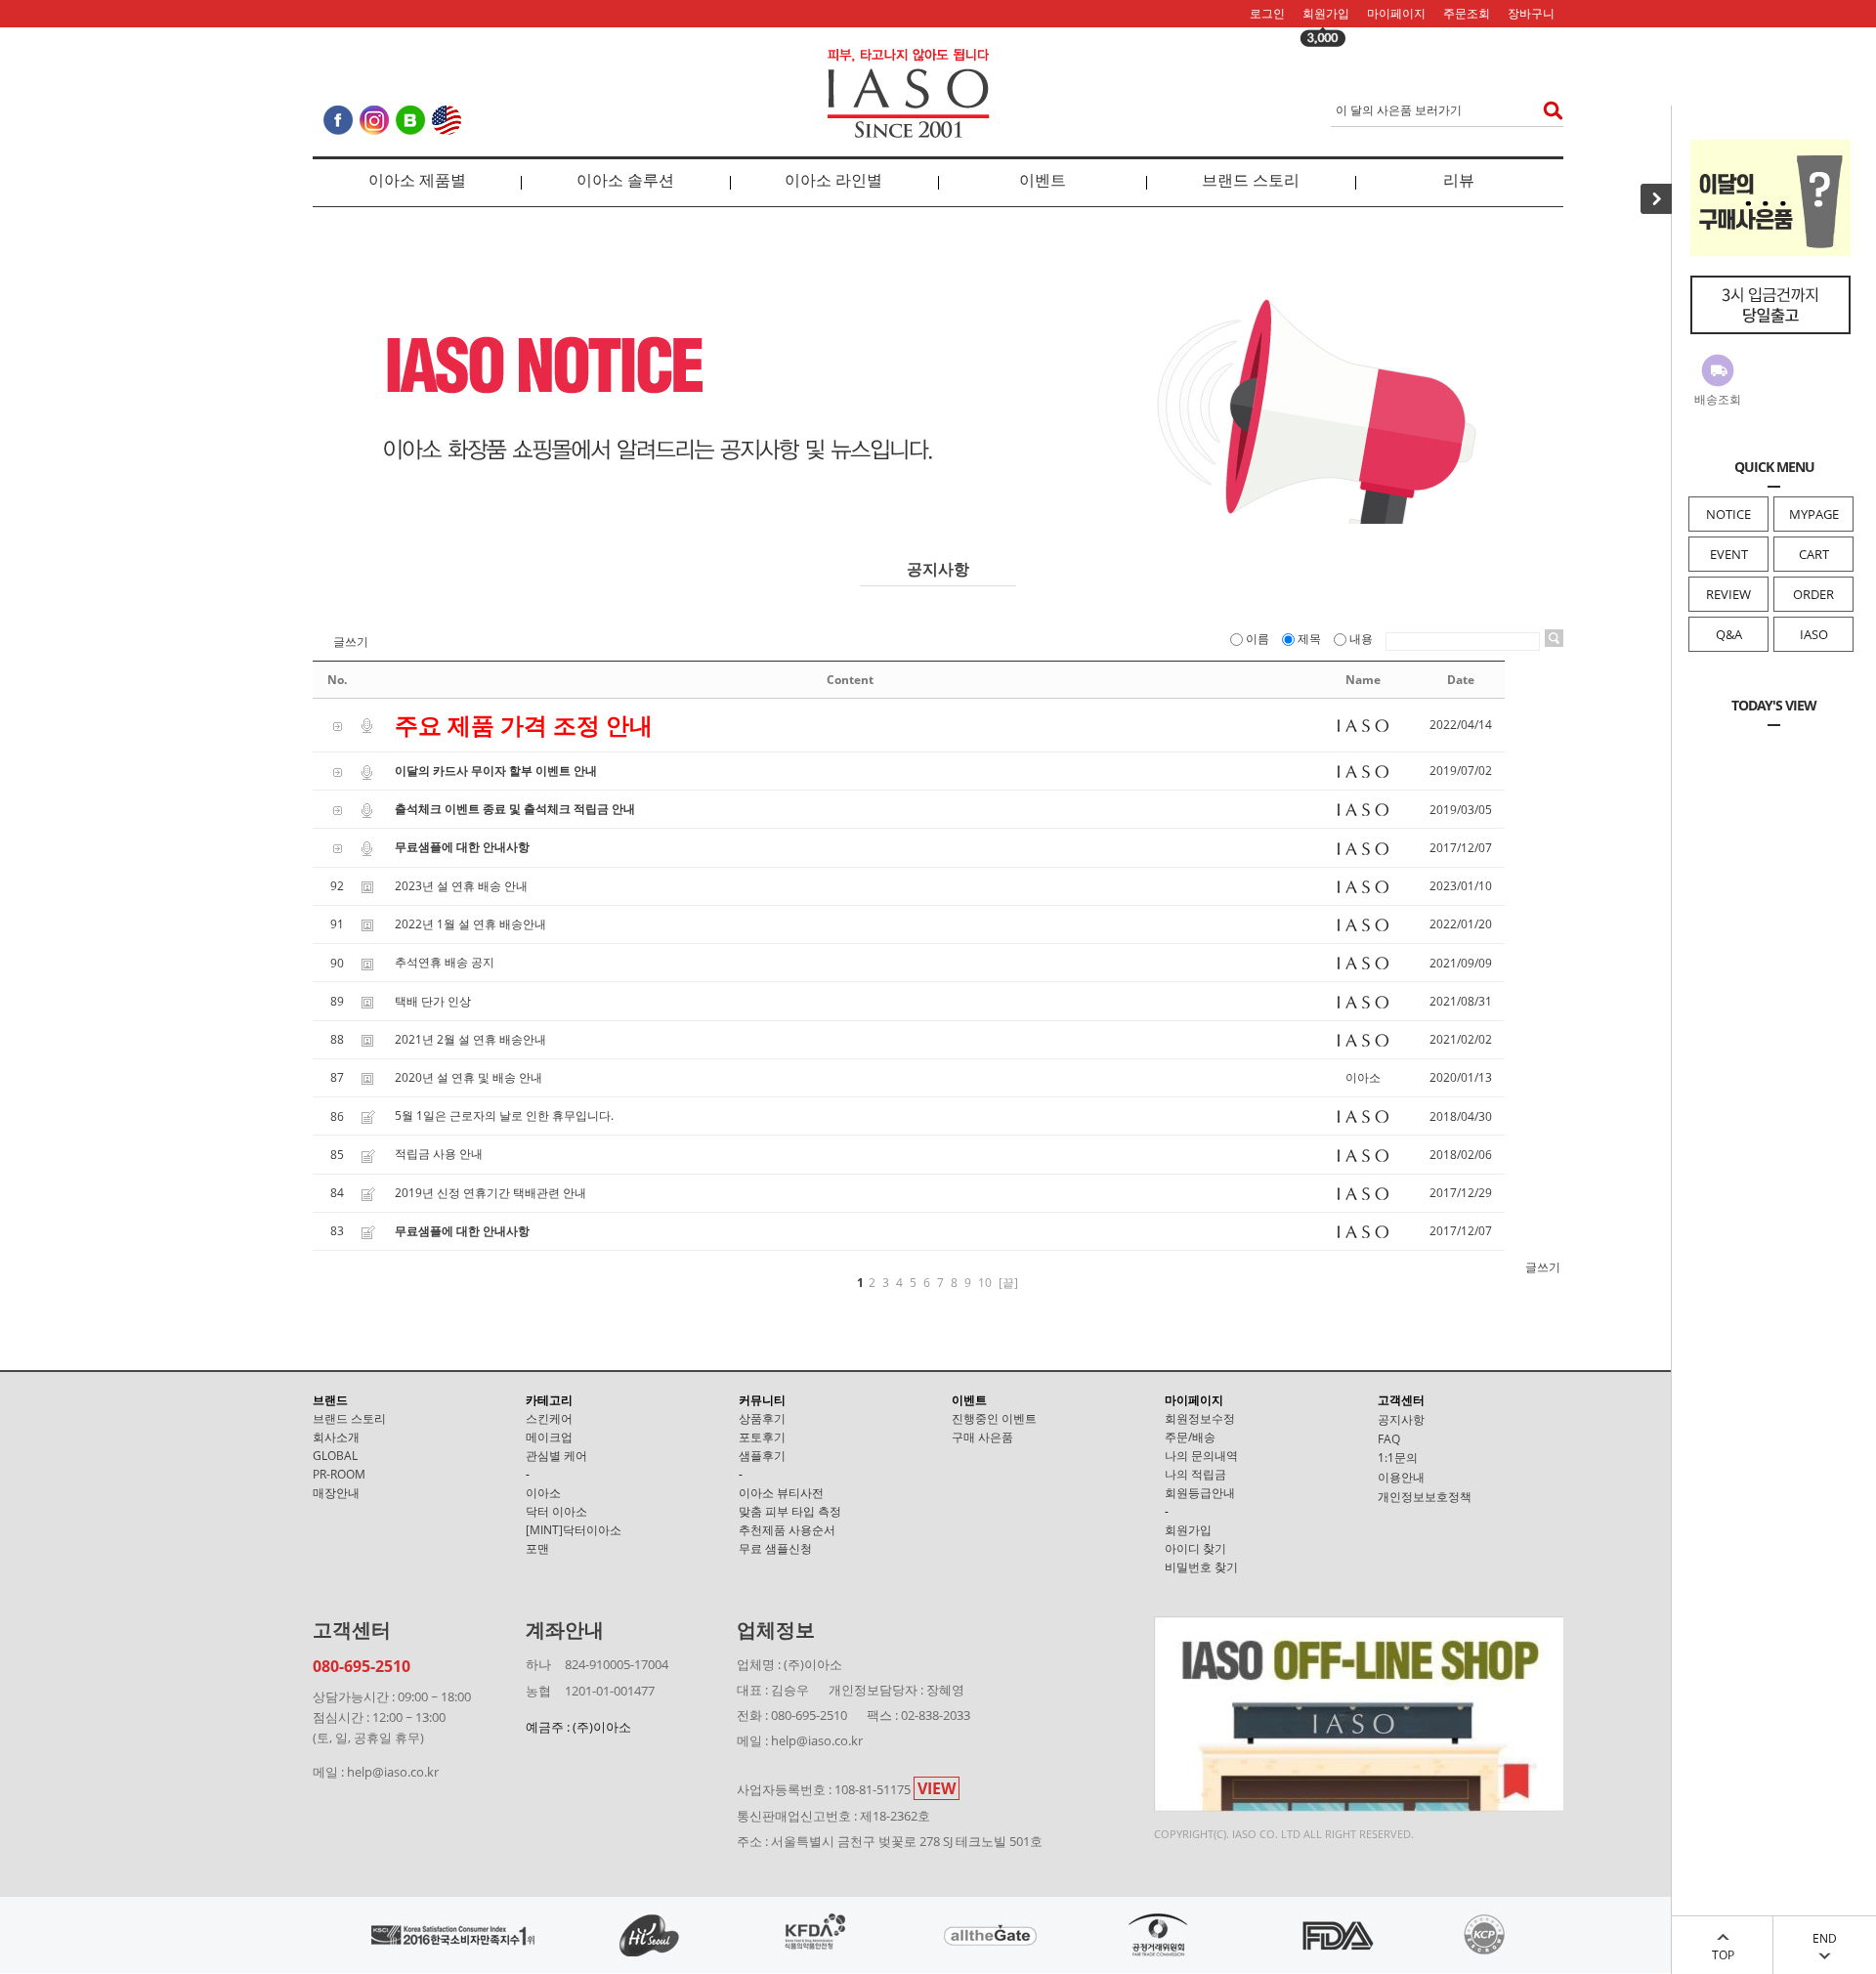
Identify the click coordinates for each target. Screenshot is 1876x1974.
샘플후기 (762, 1456)
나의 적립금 (1195, 1474)
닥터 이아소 (556, 1511)
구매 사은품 (982, 1437)
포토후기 (762, 1437)
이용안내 (1401, 1477)
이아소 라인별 (833, 180)
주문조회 (1467, 13)
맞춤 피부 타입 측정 (790, 1511)
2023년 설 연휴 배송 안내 (461, 886)
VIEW (937, 1788)
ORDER (1813, 594)
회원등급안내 (1200, 1493)
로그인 (1267, 13)
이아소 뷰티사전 (781, 1493)
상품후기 (762, 1418)
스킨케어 (549, 1418)
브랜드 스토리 (1251, 180)
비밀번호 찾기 (1201, 1567)
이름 (1258, 639)
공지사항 (1401, 1419)
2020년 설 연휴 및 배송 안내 (469, 1077)
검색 (1547, 110)
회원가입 (1326, 13)
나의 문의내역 (1201, 1456)
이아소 (543, 1493)
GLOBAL (335, 1456)
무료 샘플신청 (775, 1548)
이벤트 (1043, 180)
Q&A (1729, 634)
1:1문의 (1398, 1458)
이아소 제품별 (417, 180)
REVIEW (1728, 594)
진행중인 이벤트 (994, 1418)
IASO (1814, 634)
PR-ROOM (339, 1474)
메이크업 (549, 1437)
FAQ (1389, 1439)
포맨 (537, 1548)
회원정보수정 (1200, 1418)
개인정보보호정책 (1425, 1497)
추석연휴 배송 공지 (445, 962)
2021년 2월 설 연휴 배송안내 (470, 1039)
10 (985, 1283)
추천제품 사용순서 (787, 1530)
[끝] (1008, 1283)
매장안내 (336, 1493)
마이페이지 (1396, 13)
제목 (1309, 639)
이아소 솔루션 (625, 180)
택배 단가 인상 (433, 1001)
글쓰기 (351, 642)
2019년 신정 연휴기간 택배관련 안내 (490, 1193)
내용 (1361, 639)
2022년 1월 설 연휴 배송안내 (470, 924)
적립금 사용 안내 (439, 1154)
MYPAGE (1814, 514)
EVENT (1729, 554)
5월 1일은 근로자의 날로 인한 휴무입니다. (504, 1116)
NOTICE (1728, 514)
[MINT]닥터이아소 (574, 1530)
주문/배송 (1190, 1437)
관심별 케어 (556, 1456)
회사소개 (336, 1437)
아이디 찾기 (1195, 1548)
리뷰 (1459, 180)
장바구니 (1531, 13)
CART (1814, 554)
